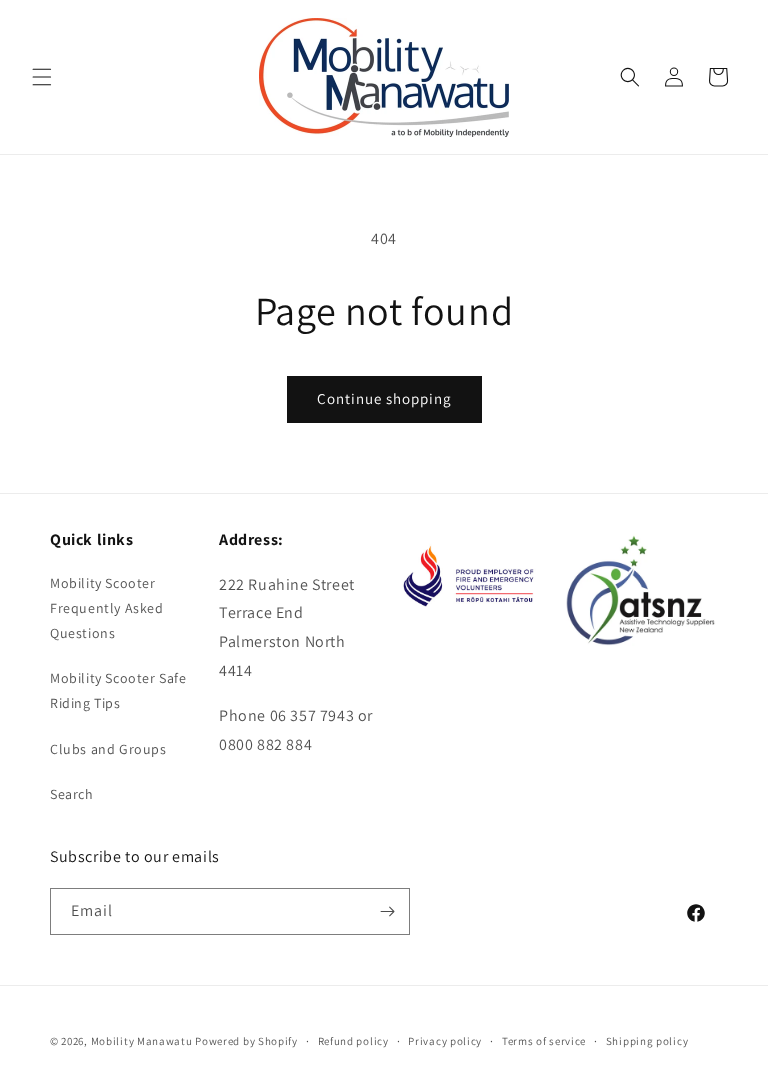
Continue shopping (384, 398)
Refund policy (353, 1041)
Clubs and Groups (108, 749)
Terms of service (544, 1041)
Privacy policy (445, 1041)
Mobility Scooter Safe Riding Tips (118, 690)
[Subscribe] (387, 911)
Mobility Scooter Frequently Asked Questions (107, 608)
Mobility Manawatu (142, 1041)
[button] (42, 77)
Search (72, 794)
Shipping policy (647, 1041)
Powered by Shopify (246, 1041)
